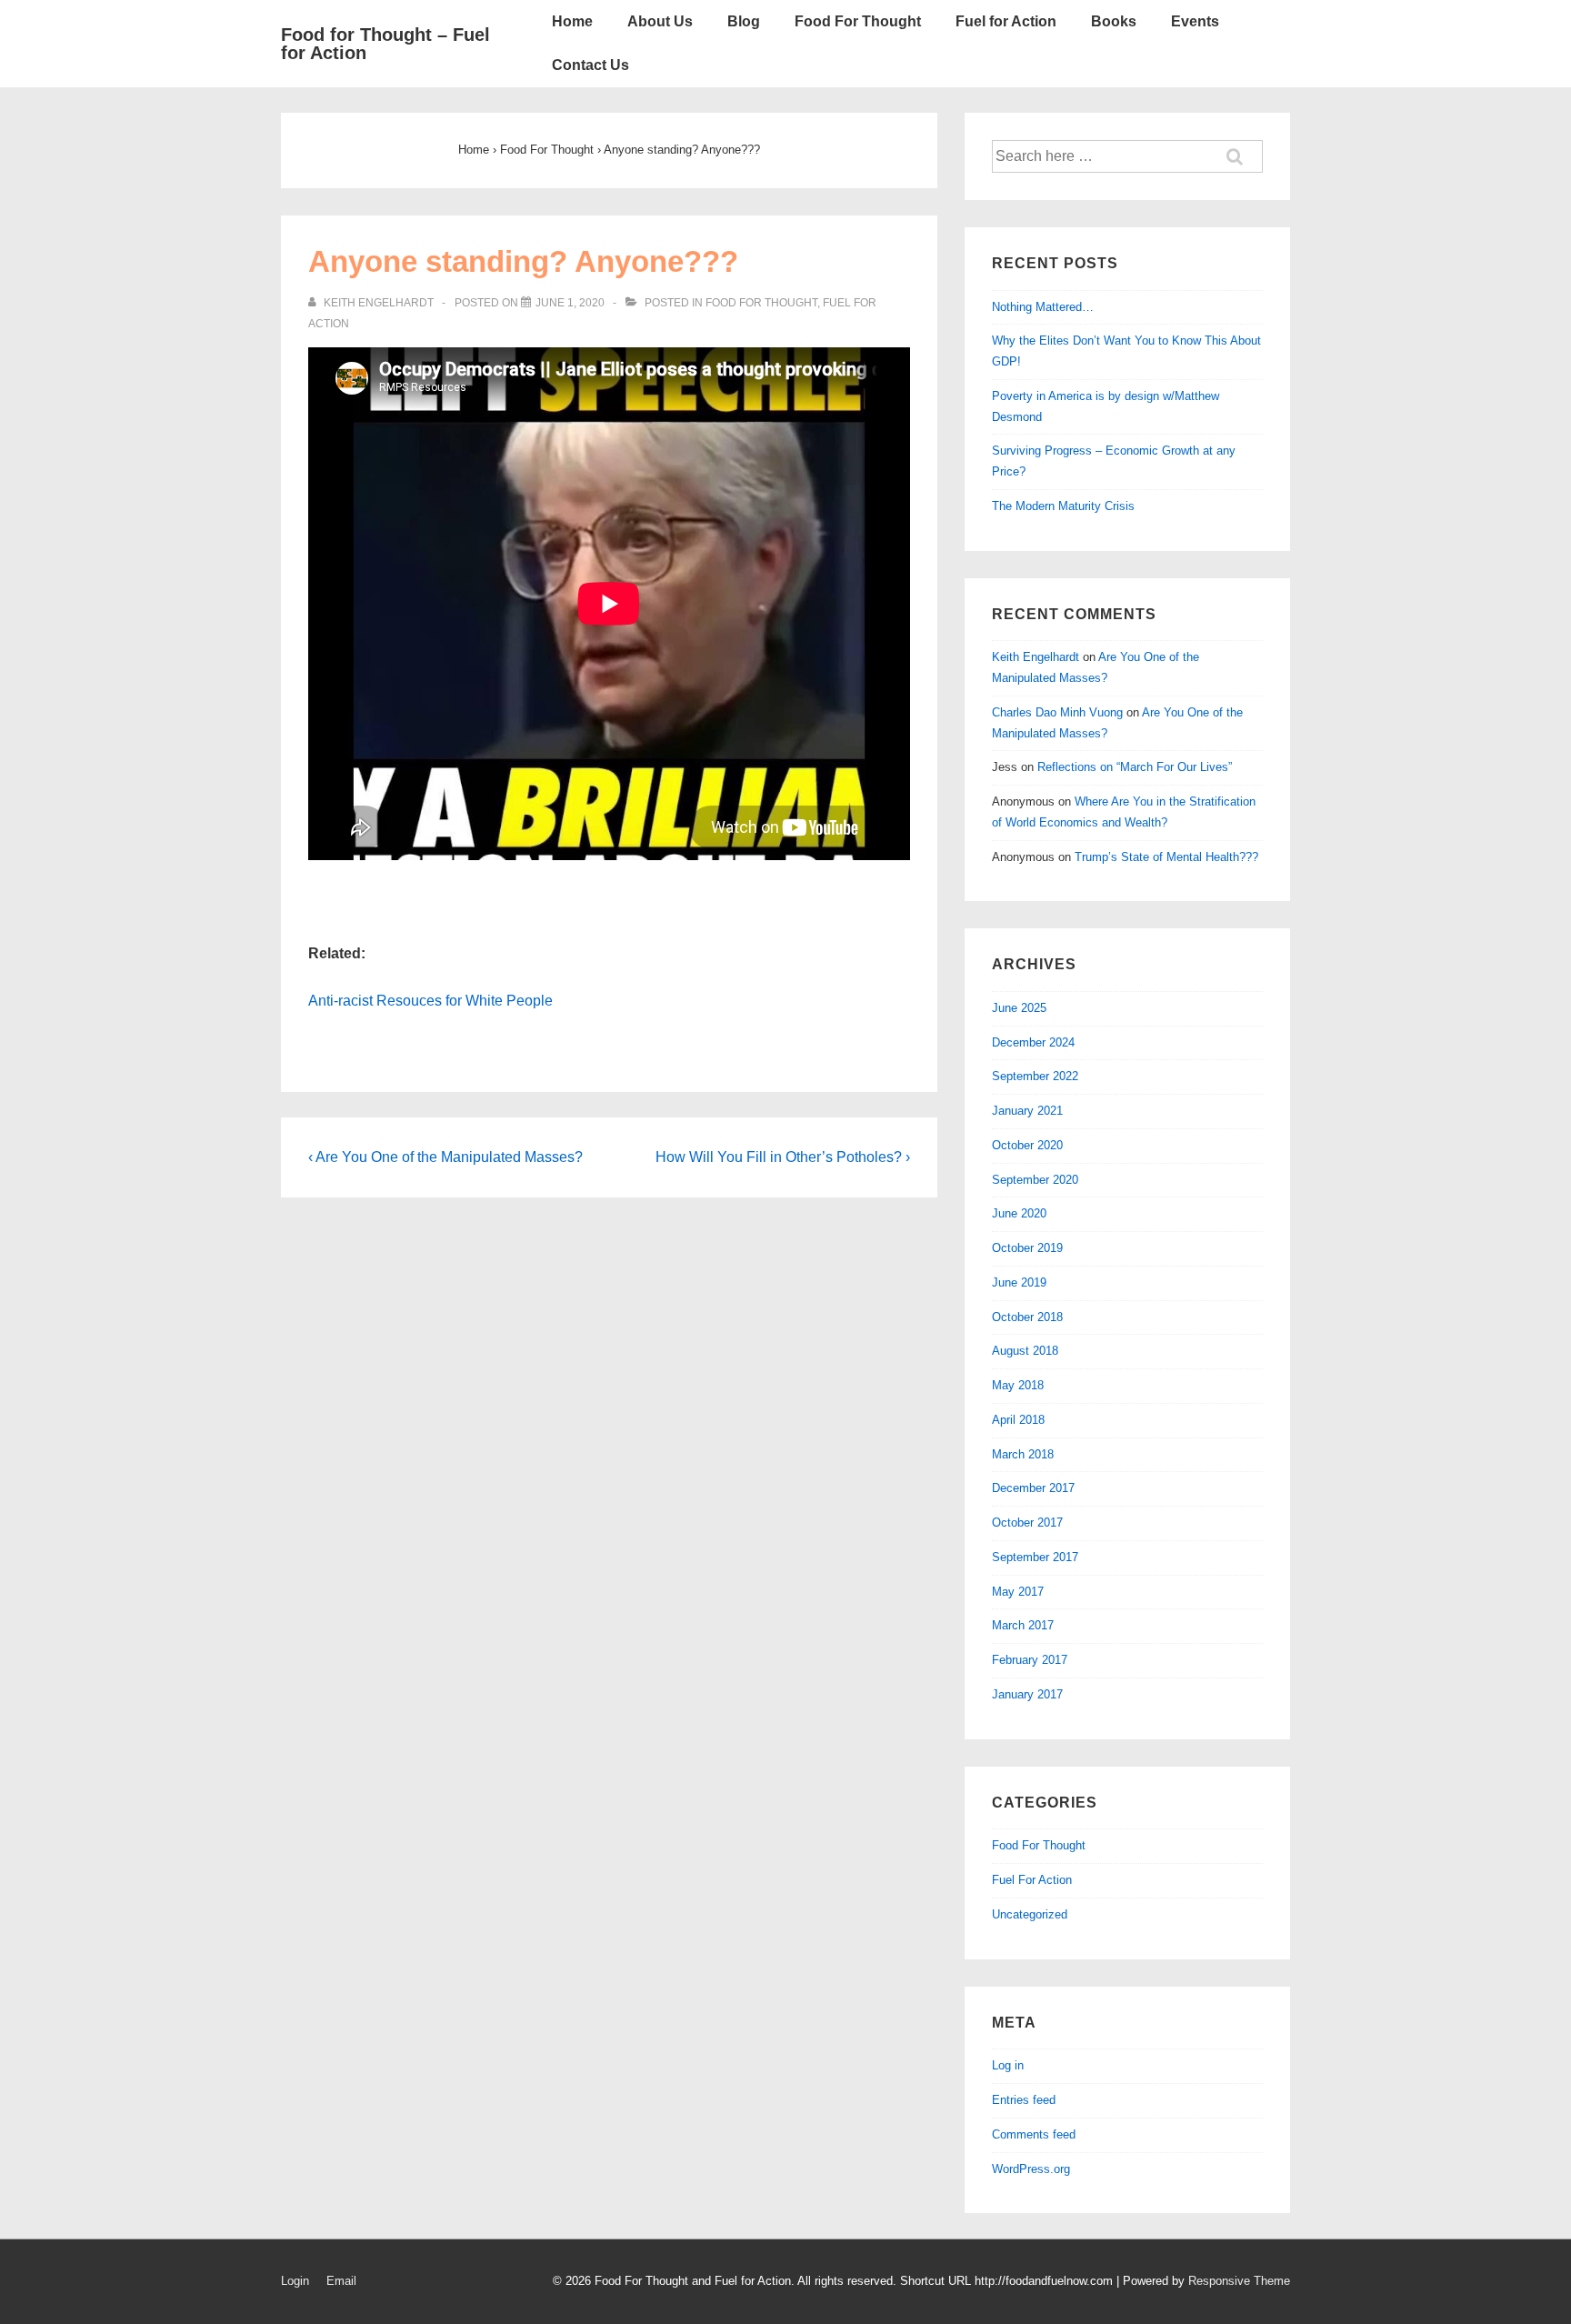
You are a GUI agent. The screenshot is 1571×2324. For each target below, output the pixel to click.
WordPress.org (1031, 2169)
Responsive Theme (1239, 2281)
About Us (660, 21)
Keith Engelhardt (1036, 657)
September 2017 (1035, 1557)
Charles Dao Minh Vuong (1057, 712)
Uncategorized (1030, 1914)
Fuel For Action (1032, 1880)
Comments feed (1034, 2134)
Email (341, 2281)
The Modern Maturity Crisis (1063, 506)
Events (1195, 21)
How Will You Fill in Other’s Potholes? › (783, 1157)
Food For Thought (858, 21)
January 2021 (1027, 1111)
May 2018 (1018, 1385)
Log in (1008, 2065)
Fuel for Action (1006, 21)
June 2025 (1019, 1008)
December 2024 (1033, 1042)
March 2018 (1023, 1454)
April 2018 (1018, 1420)
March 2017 (1023, 1625)
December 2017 (1033, 1488)
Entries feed (1024, 2100)
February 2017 (1030, 1660)
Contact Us (590, 65)
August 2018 (1025, 1351)
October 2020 (1027, 1145)
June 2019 (1019, 1282)
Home (572, 21)
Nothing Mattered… (1043, 307)
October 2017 (1027, 1523)
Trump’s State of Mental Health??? (1166, 857)
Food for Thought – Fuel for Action (385, 44)
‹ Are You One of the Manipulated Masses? (445, 1157)
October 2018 (1027, 1317)
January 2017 (1027, 1694)
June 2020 (1019, 1213)
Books (1114, 21)
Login (295, 2281)
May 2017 (1018, 1592)
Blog (744, 21)
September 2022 (1035, 1076)
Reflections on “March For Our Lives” (1135, 767)
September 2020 (1035, 1180)
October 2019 (1027, 1248)
